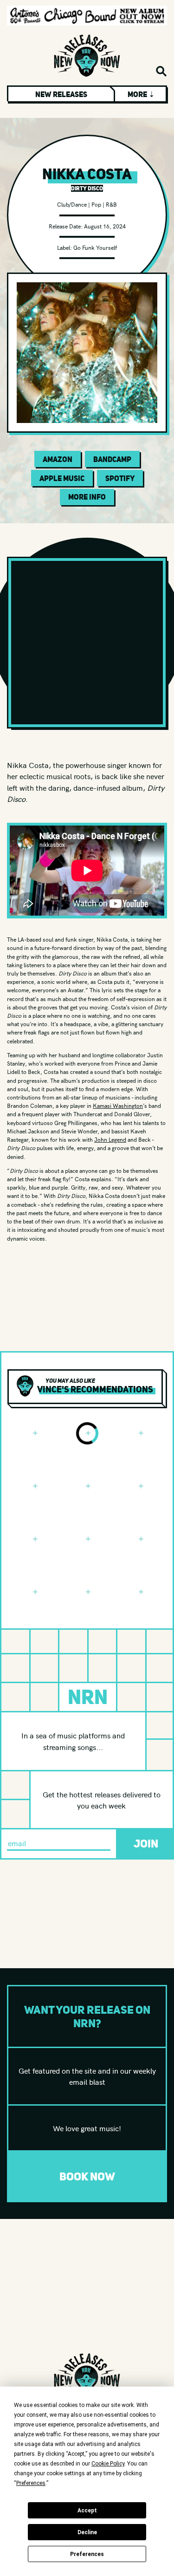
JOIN (146, 1844)
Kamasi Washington (118, 1105)
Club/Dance (72, 204)
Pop (96, 204)
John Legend (110, 1139)
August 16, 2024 (105, 226)
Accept (87, 2511)
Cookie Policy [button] (108, 2464)
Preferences (87, 2554)
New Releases (61, 94)
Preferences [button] (31, 2483)
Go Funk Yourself (95, 247)
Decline (87, 2532)
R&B (111, 204)
